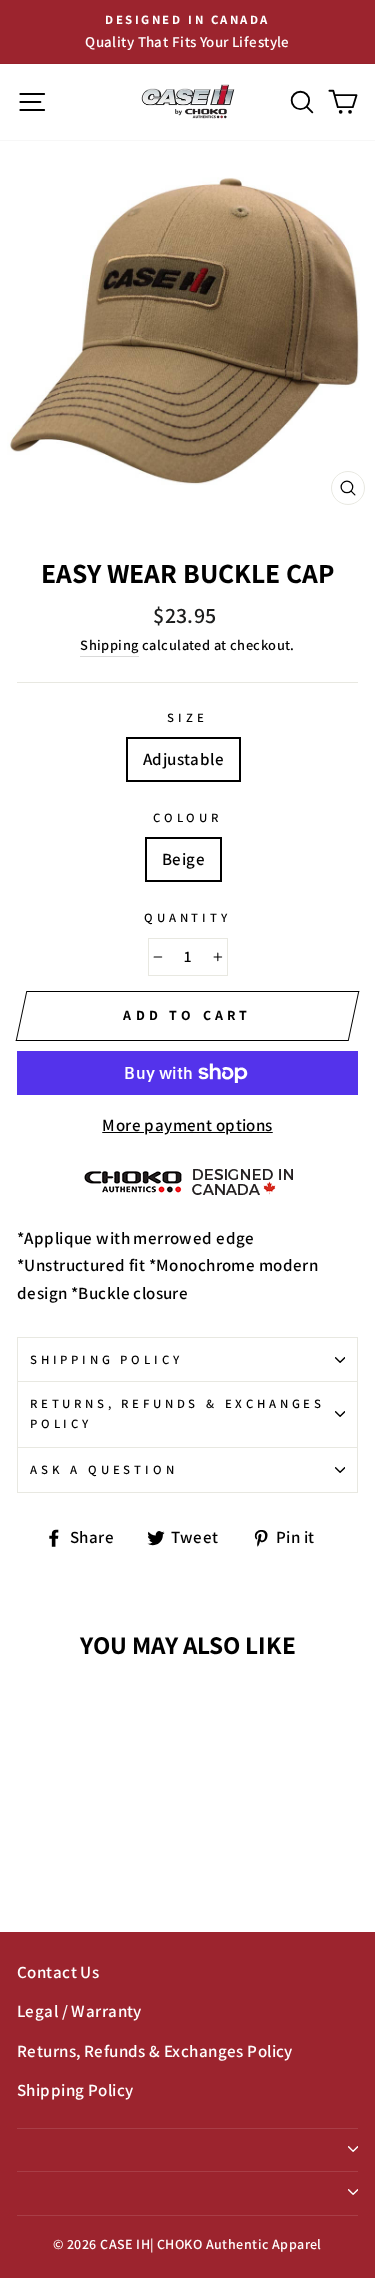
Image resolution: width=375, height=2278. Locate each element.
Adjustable (183, 759)
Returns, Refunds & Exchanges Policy (177, 1413)
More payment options (187, 1125)
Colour (187, 817)
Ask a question (104, 1469)
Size (187, 717)
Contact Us (58, 1972)
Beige (183, 859)
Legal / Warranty (79, 2011)
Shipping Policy (106, 1359)
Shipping (109, 644)
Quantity (187, 917)
